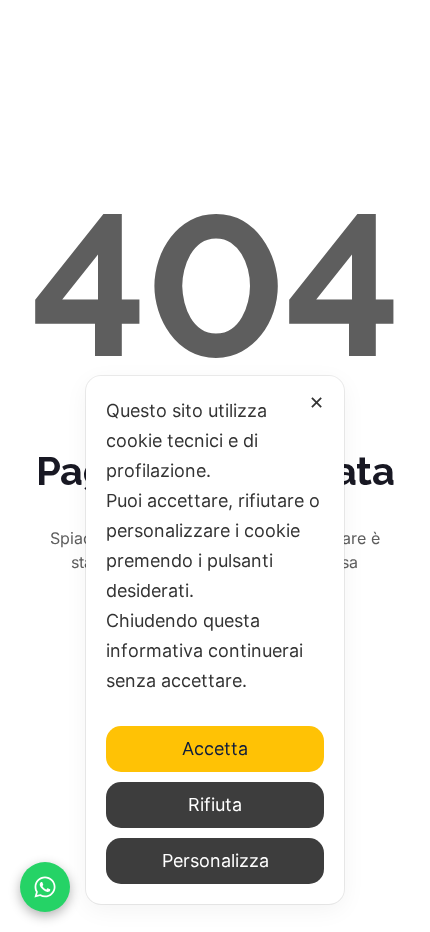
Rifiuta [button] (215, 804)
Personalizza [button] (215, 860)
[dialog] (215, 640)
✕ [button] (316, 402)
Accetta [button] (215, 748)
